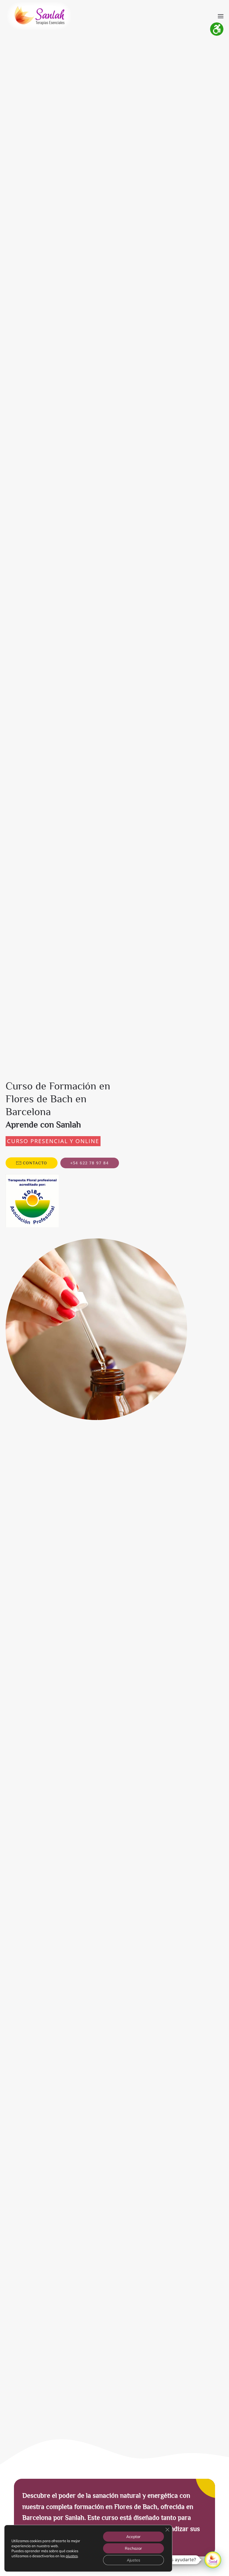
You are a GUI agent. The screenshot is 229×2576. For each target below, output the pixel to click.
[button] (221, 16)
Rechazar (133, 2548)
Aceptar (133, 2537)
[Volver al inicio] (39, 16)
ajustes (72, 2556)
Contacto (35, 1163)
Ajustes (133, 2560)
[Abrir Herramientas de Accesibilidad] (217, 29)
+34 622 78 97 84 (90, 1163)
